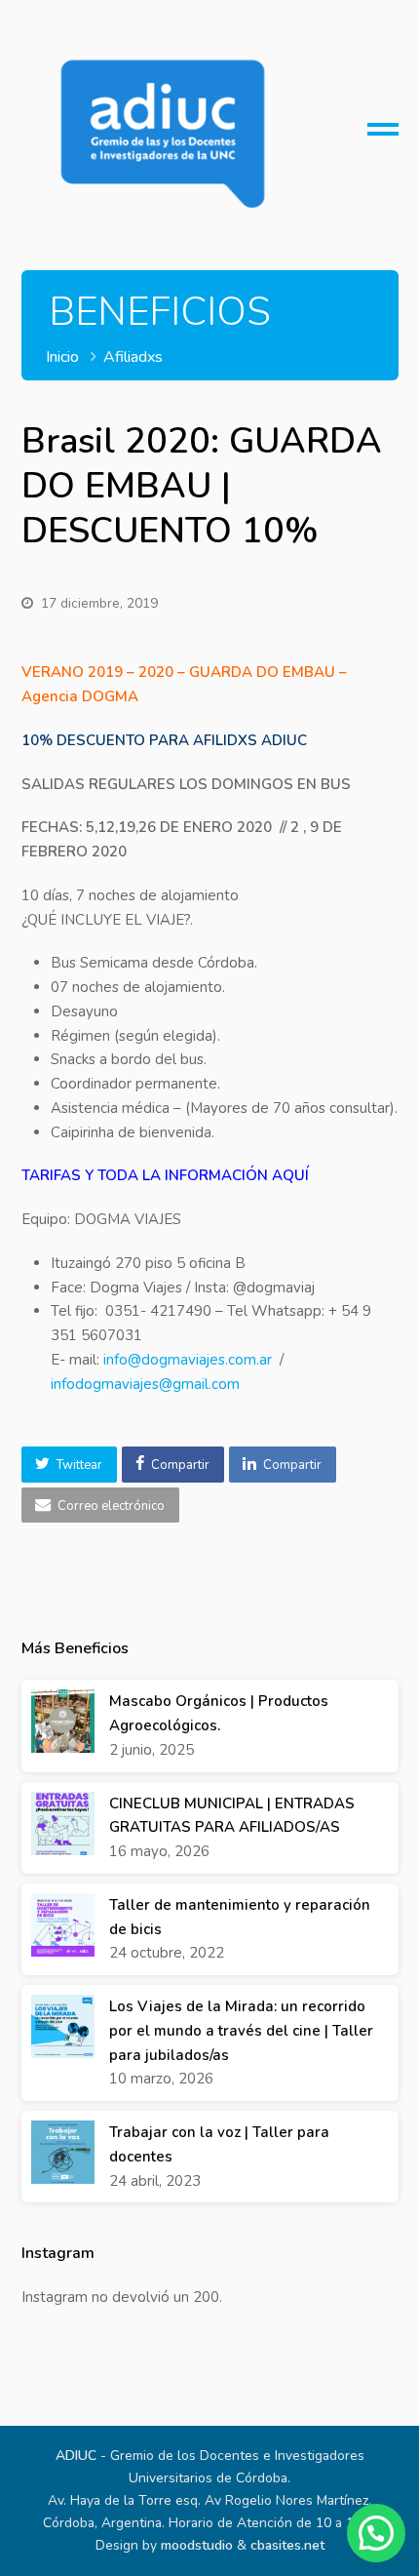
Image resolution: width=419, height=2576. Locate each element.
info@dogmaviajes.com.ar (188, 1360)
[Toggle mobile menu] (383, 137)
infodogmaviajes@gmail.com (145, 1384)
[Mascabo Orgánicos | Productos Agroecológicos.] (63, 1721)
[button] (69, 1464)
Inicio (62, 357)
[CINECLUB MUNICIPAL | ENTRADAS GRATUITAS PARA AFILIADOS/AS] (63, 1823)
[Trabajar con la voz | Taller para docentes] (63, 2152)
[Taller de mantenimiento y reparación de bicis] (63, 1925)
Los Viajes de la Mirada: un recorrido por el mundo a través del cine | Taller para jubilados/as (241, 2031)
